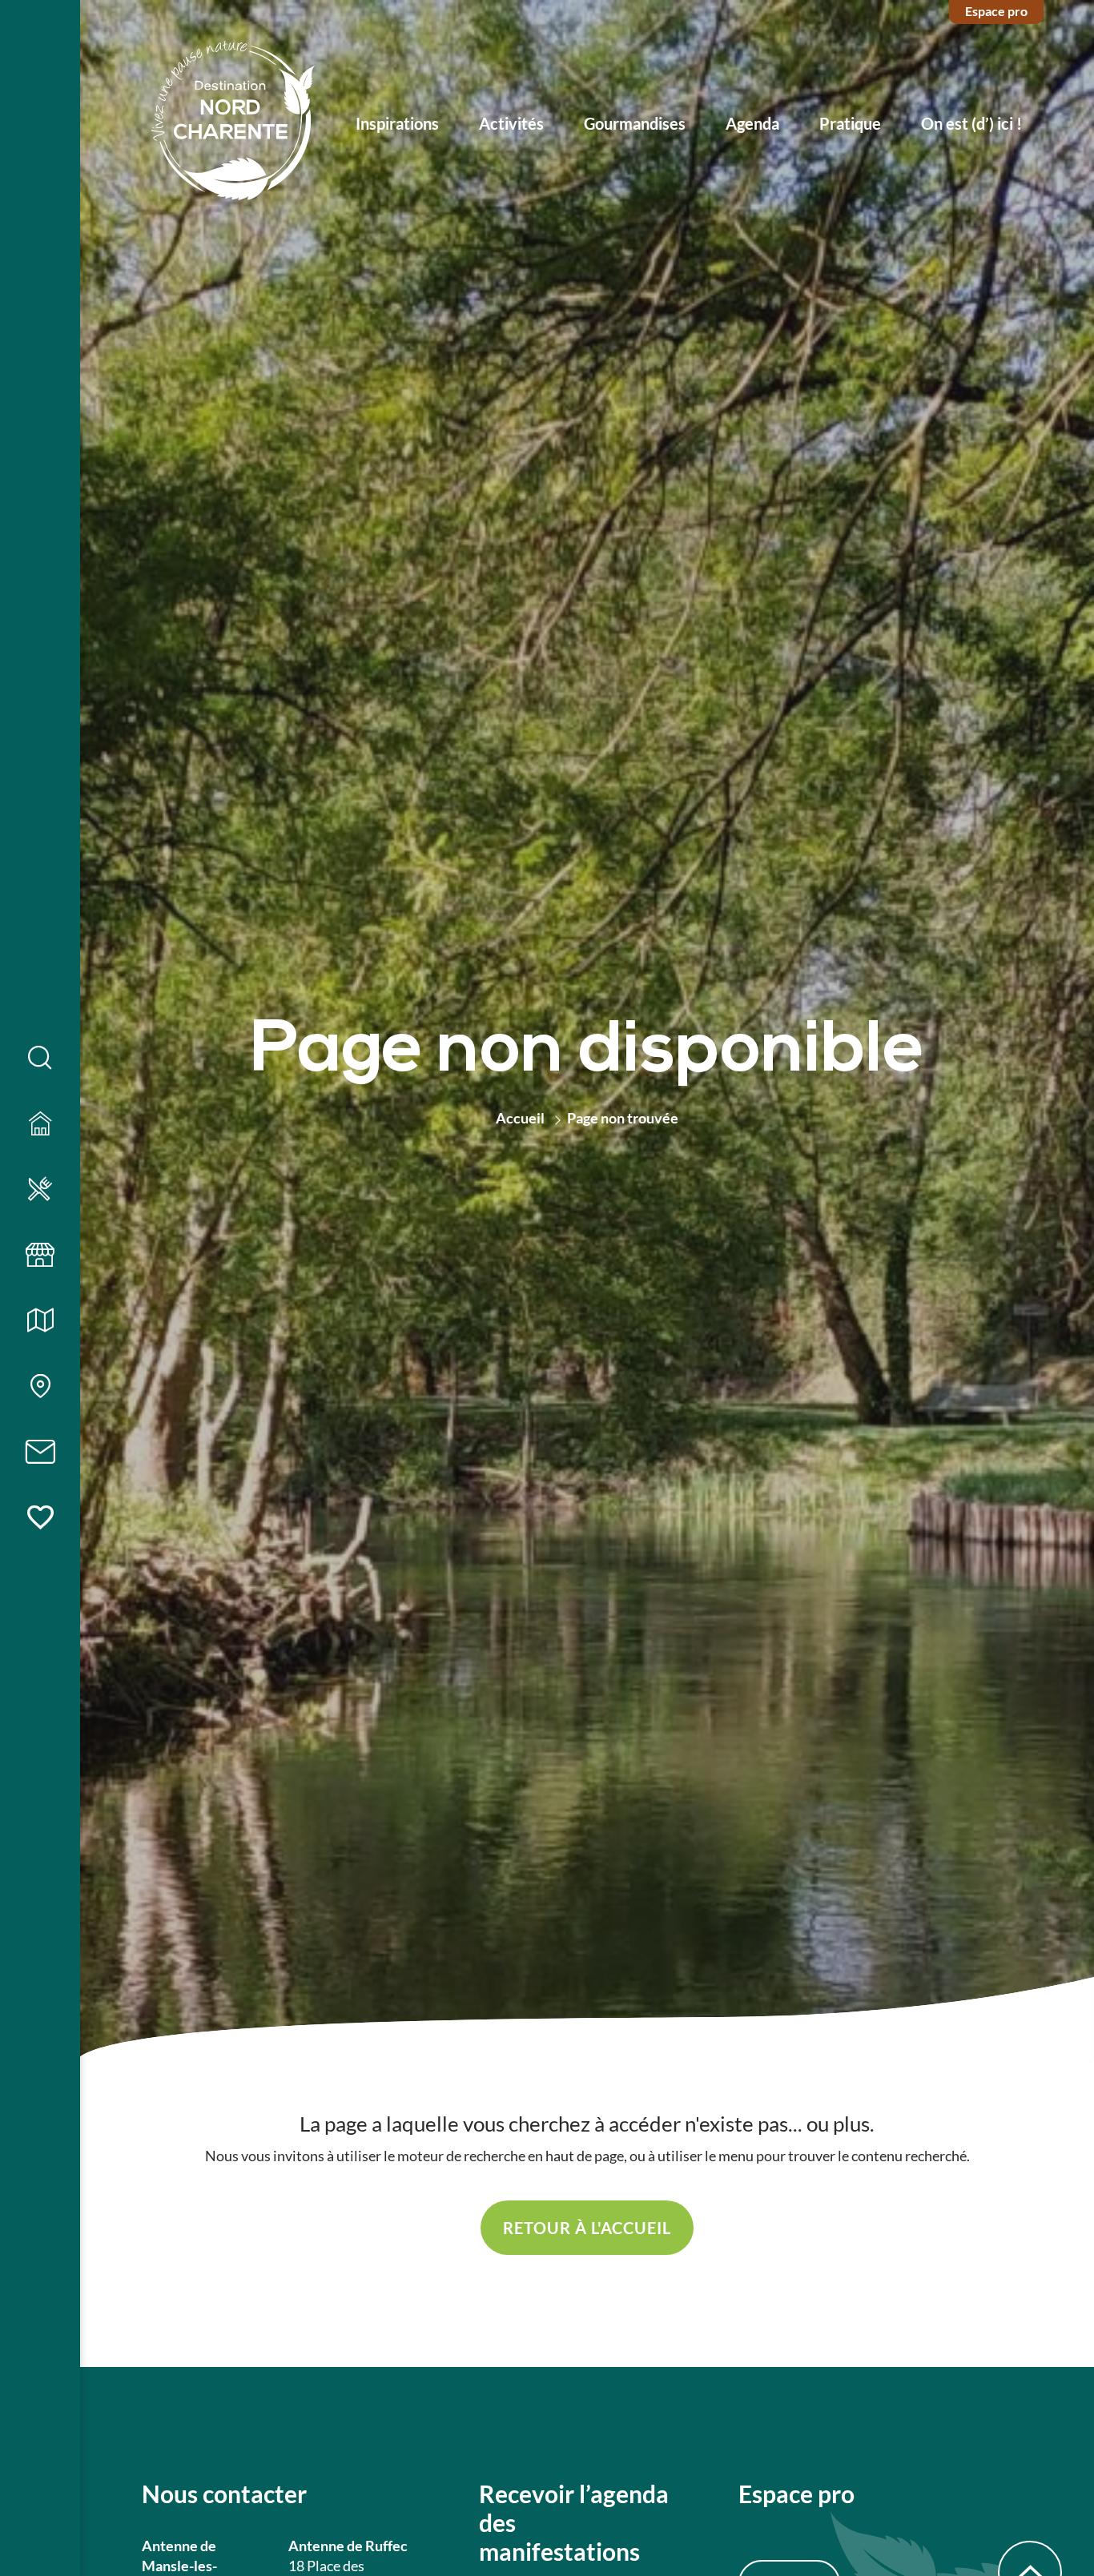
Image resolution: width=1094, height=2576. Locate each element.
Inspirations (397, 123)
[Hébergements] (40, 1124)
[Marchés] (40, 1256)
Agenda (752, 123)
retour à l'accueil (587, 2228)
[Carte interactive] (40, 1387)
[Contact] (40, 1453)
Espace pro (996, 11)
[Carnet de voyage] (40, 1518)
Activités (511, 123)
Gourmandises (635, 123)
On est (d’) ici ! (971, 123)
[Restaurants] (40, 1190)
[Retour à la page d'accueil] (233, 123)
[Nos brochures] (40, 1321)
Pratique (850, 123)
